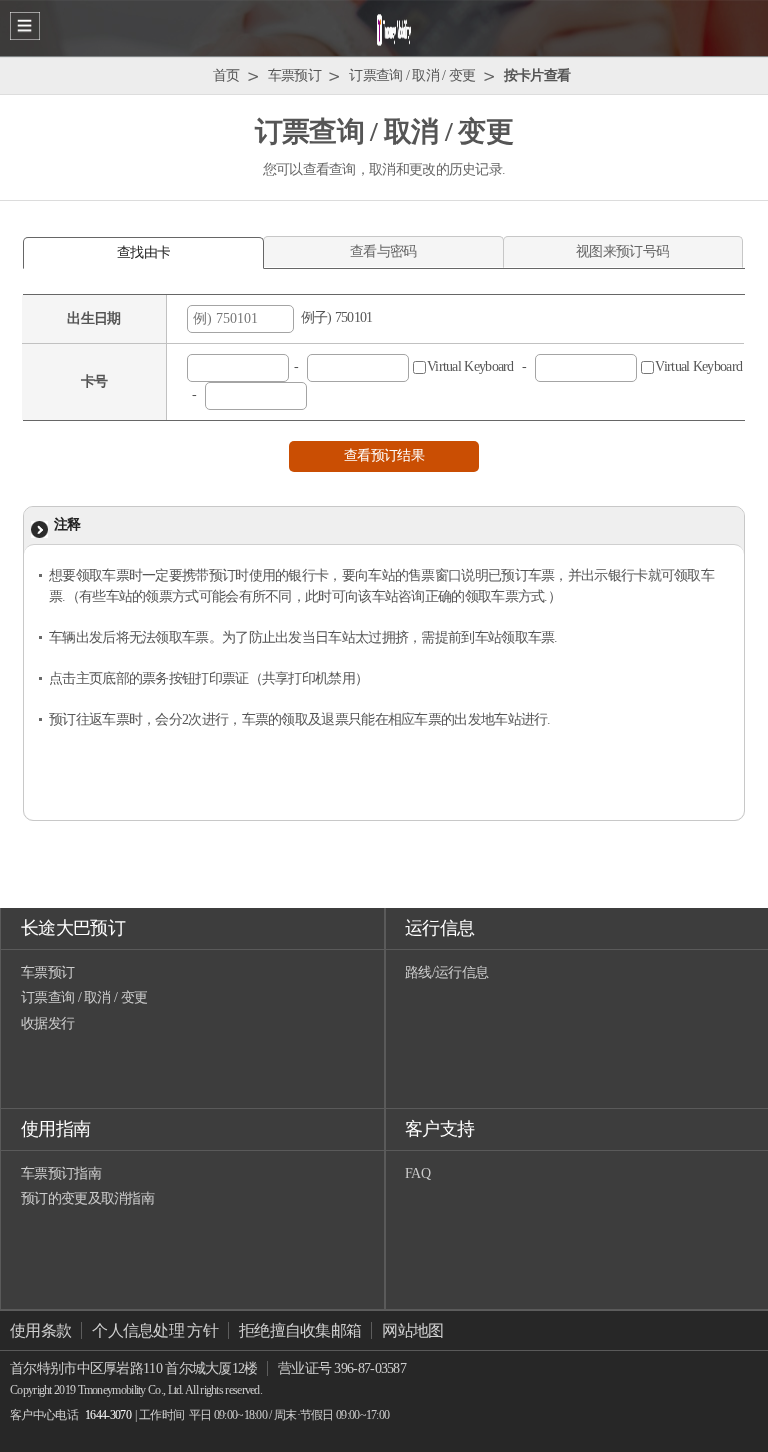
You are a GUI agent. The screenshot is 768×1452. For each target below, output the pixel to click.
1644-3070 (108, 1415)
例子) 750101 (333, 317)
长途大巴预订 (73, 928)
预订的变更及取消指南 (87, 1198)
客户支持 (439, 1129)
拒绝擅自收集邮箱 (300, 1330)
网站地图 (412, 1330)
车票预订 (47, 972)
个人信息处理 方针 (155, 1330)
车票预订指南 (61, 1173)
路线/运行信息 (446, 972)
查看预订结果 (384, 455)
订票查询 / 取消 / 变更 (84, 997)
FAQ (417, 1173)
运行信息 (439, 928)
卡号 (94, 381)
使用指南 (55, 1129)
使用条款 (40, 1330)
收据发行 (47, 1023)
